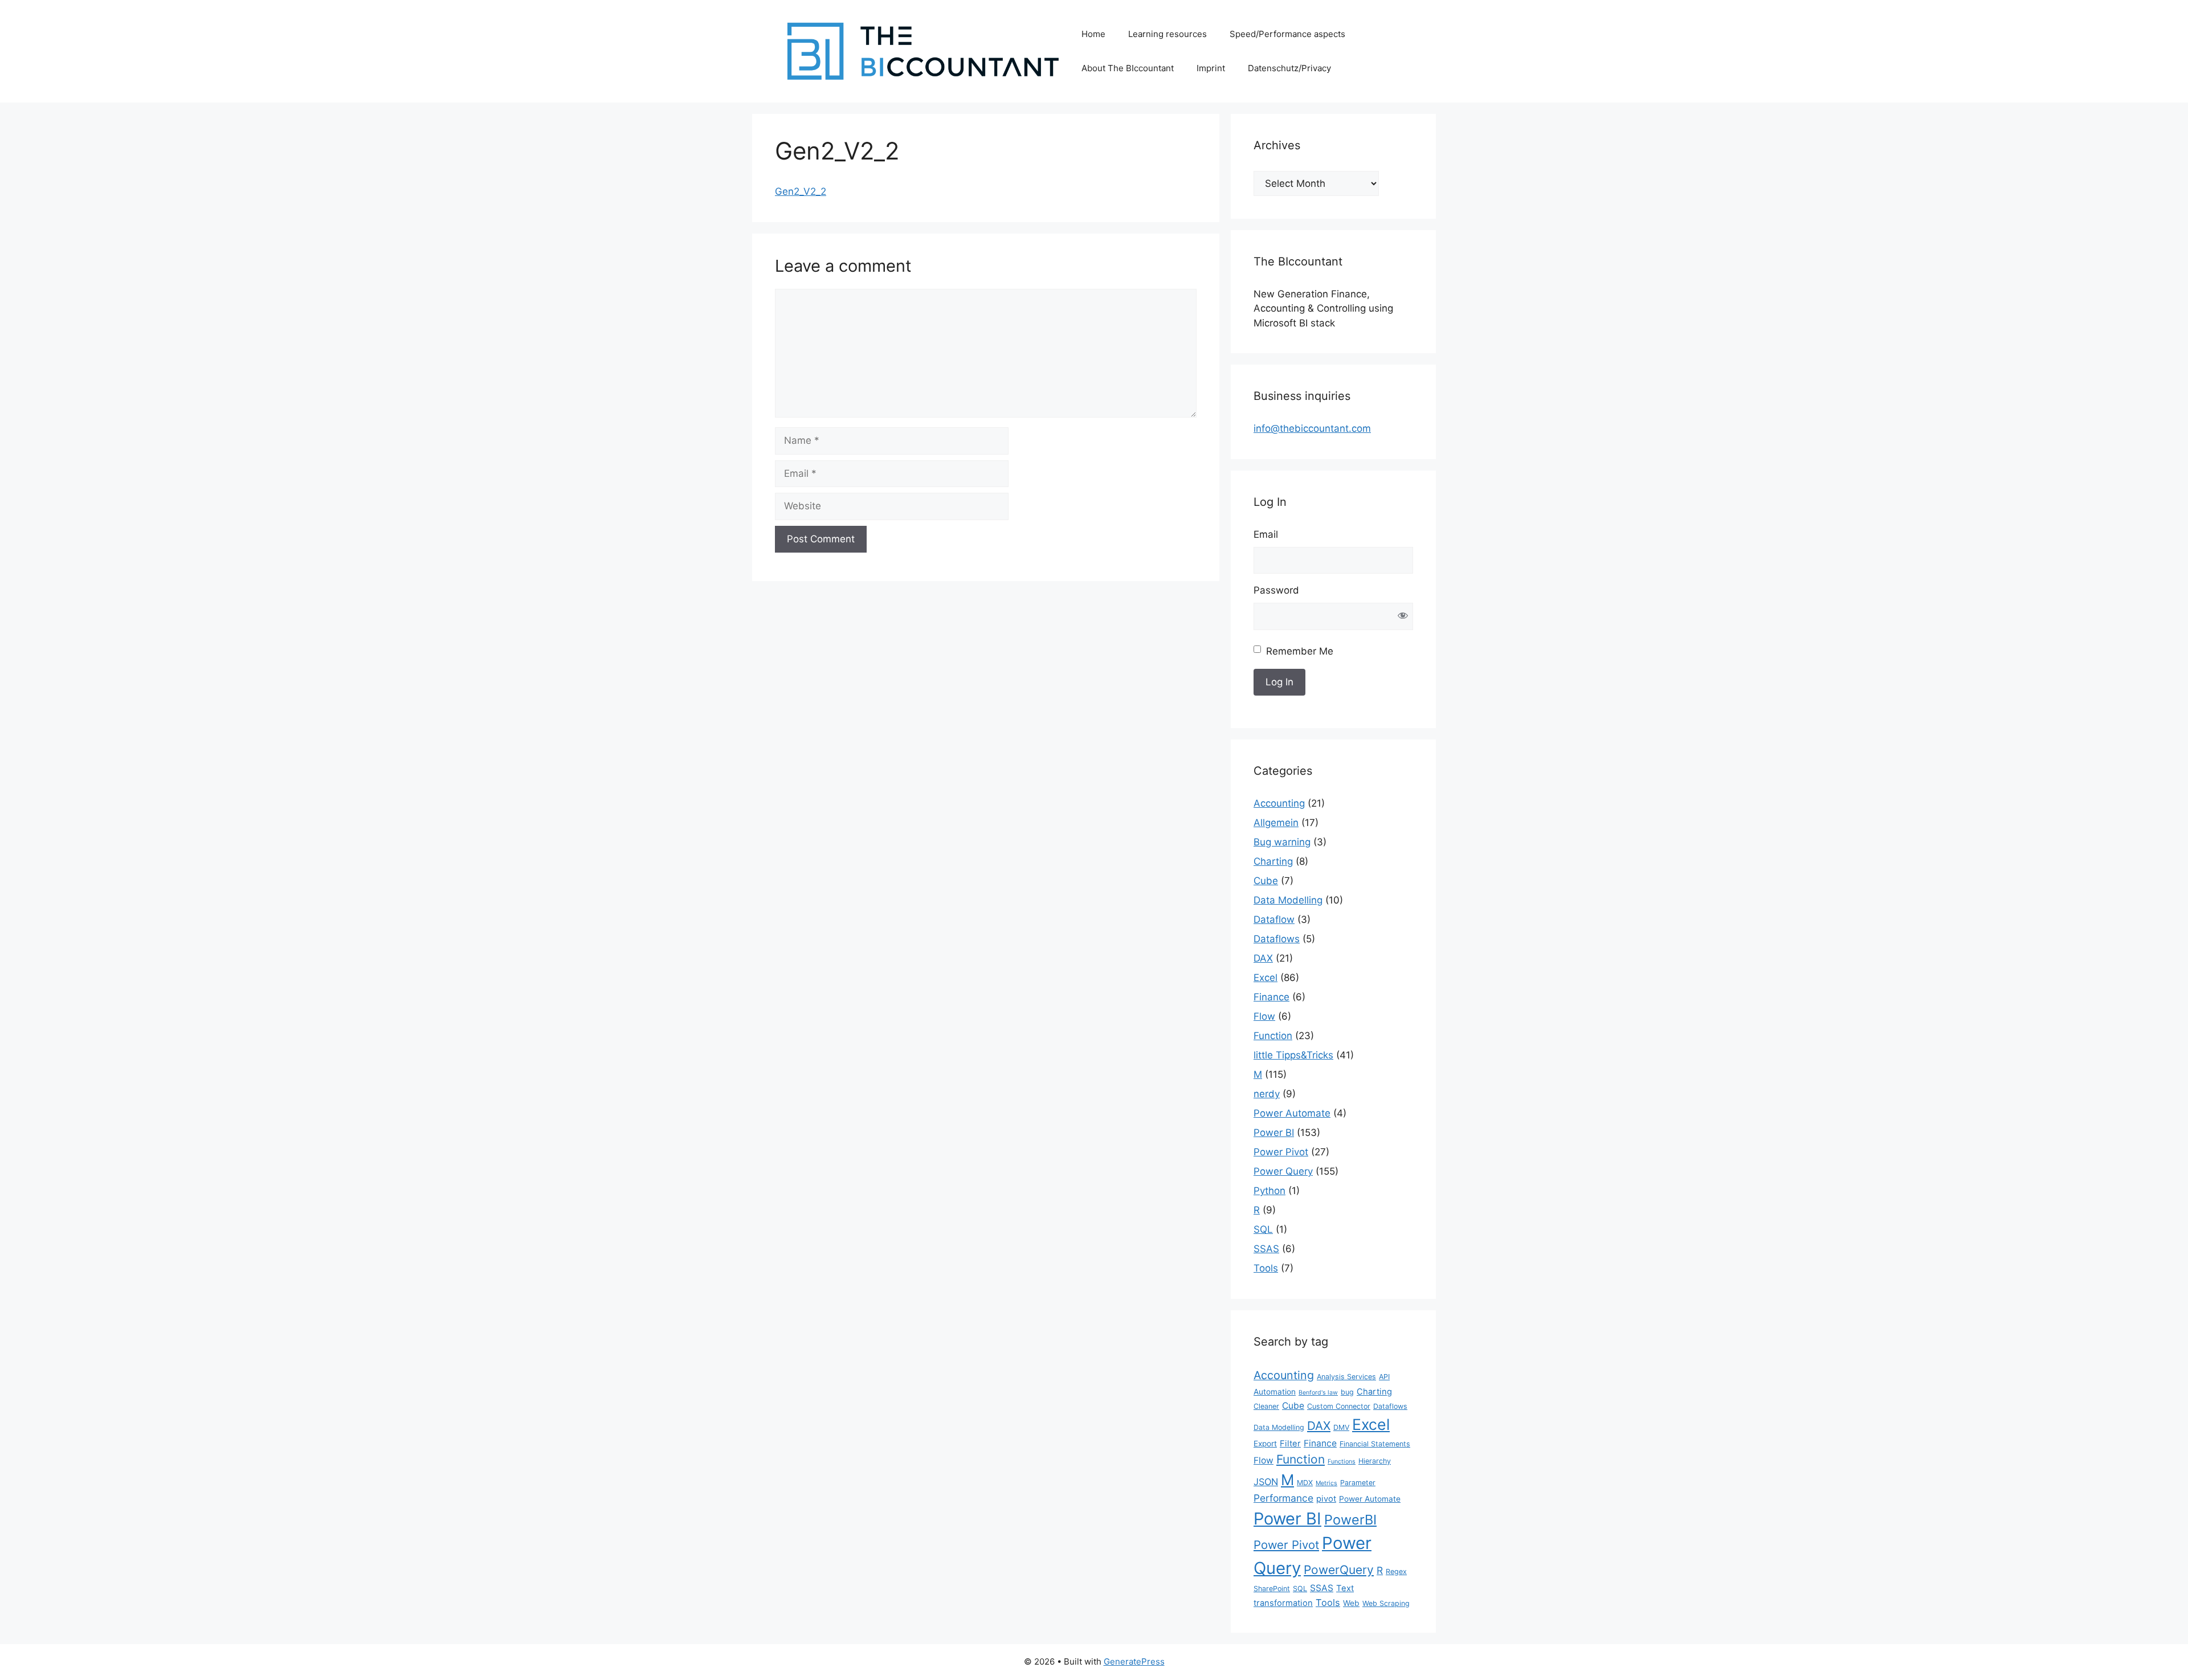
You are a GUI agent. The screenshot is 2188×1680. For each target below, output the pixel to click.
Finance (1271, 997)
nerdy (1267, 1094)
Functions (1342, 1462)
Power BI (1274, 1133)
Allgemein (1276, 823)
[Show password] (1403, 617)
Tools (1266, 1268)
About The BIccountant (1128, 68)
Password (1276, 590)
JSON (1266, 1482)
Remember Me (1300, 651)
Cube (1266, 881)
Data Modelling (1288, 900)
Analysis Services (1346, 1377)
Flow (1264, 1016)
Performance (1283, 1498)
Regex (1396, 1571)
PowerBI (1350, 1520)
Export (1265, 1444)
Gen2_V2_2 (801, 191)
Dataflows (1277, 939)
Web (1351, 1603)
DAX (1263, 958)
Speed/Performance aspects (1287, 34)
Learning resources (1168, 34)
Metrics (1326, 1483)
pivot (1326, 1499)
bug (1347, 1392)
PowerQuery (1339, 1570)
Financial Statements (1375, 1444)
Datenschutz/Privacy (1289, 68)
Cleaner (1266, 1406)
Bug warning (1282, 842)
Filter (1290, 1444)
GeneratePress (1134, 1661)
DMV (1341, 1427)
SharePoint (1272, 1589)
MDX (1305, 1483)
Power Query (1283, 1171)
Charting (1273, 861)
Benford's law (1318, 1393)
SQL (1263, 1229)
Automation (1275, 1392)
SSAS (1266, 1249)
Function (1273, 1036)
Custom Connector (1339, 1406)
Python (1269, 1191)
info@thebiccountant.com (1312, 428)
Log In (1279, 682)
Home (1093, 34)
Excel (1266, 978)
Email (1266, 534)
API (1384, 1377)
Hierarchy (1375, 1461)
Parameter (1358, 1483)
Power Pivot (1281, 1152)
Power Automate (1292, 1113)
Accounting (1279, 803)
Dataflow (1274, 919)
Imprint (1211, 68)
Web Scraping (1386, 1603)
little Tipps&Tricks (1293, 1055)
